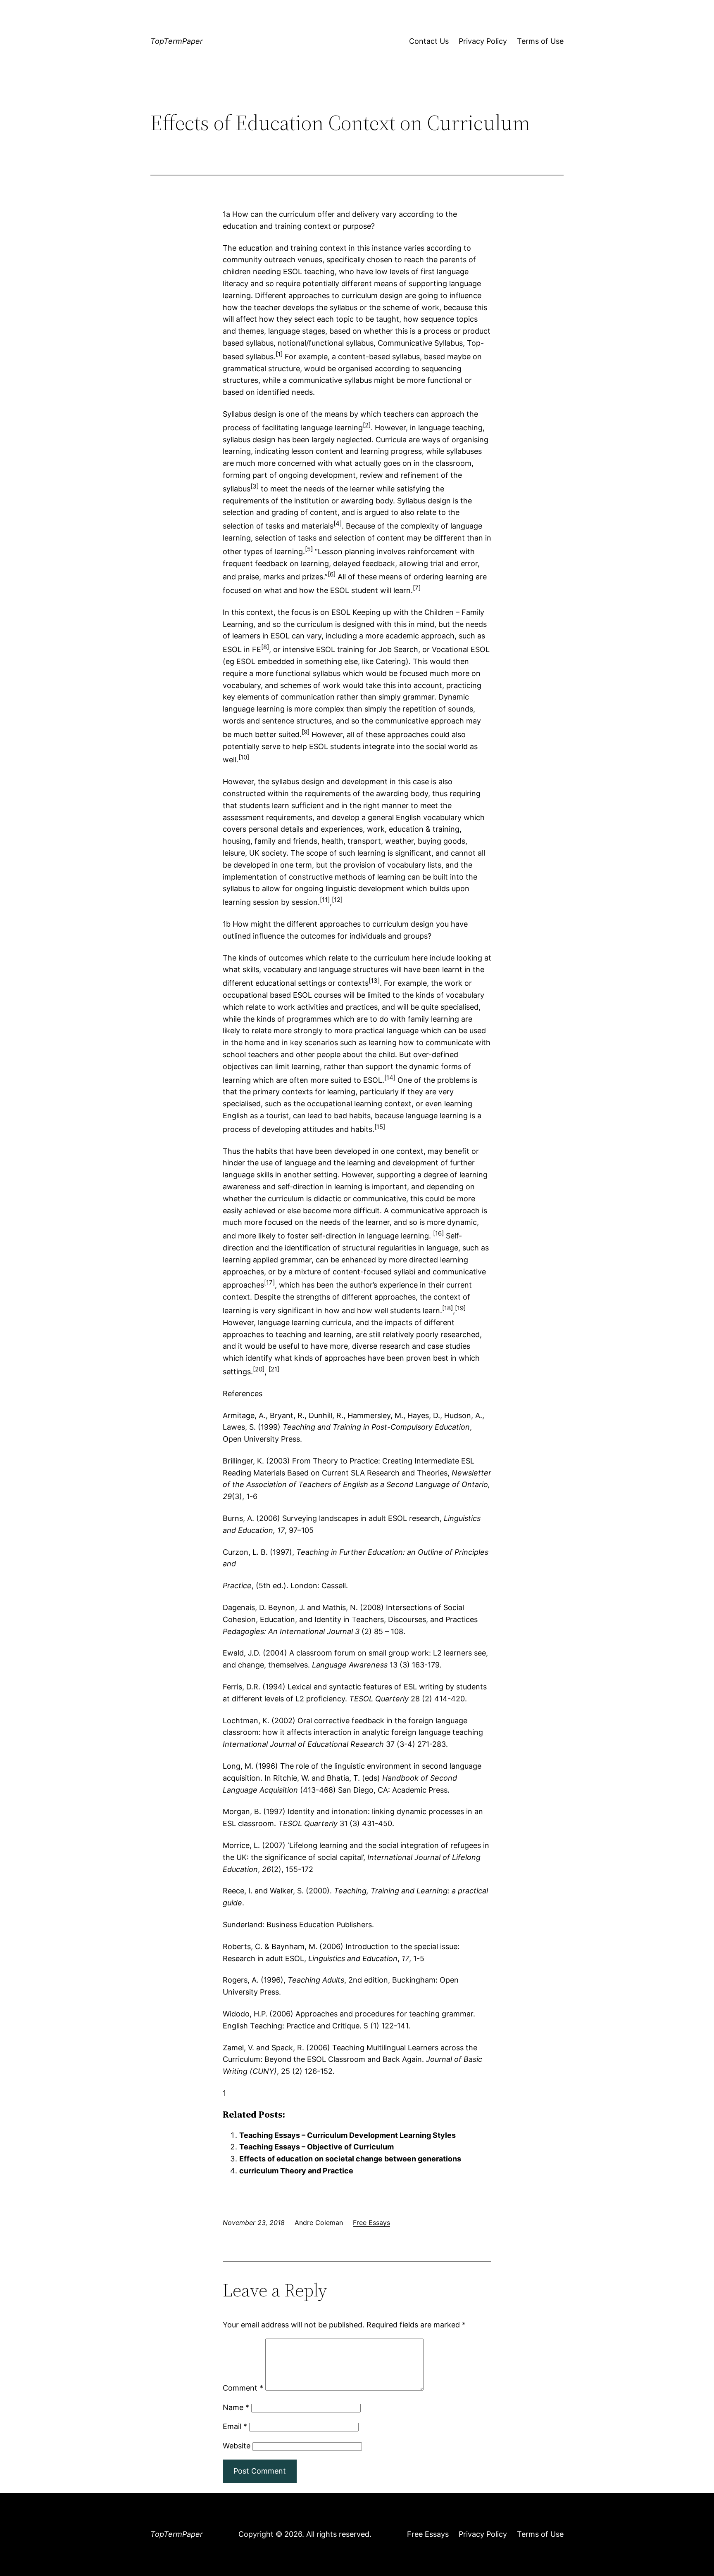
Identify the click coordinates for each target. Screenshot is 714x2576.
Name (236, 2407)
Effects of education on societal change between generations (350, 2159)
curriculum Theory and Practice (296, 2171)
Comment (243, 2388)
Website (237, 2446)
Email (235, 2426)
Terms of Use (540, 41)
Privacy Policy (483, 41)
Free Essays (371, 2223)
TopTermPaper (177, 41)
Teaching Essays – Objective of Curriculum (317, 2147)
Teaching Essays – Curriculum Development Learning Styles (347, 2135)
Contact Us (429, 41)
